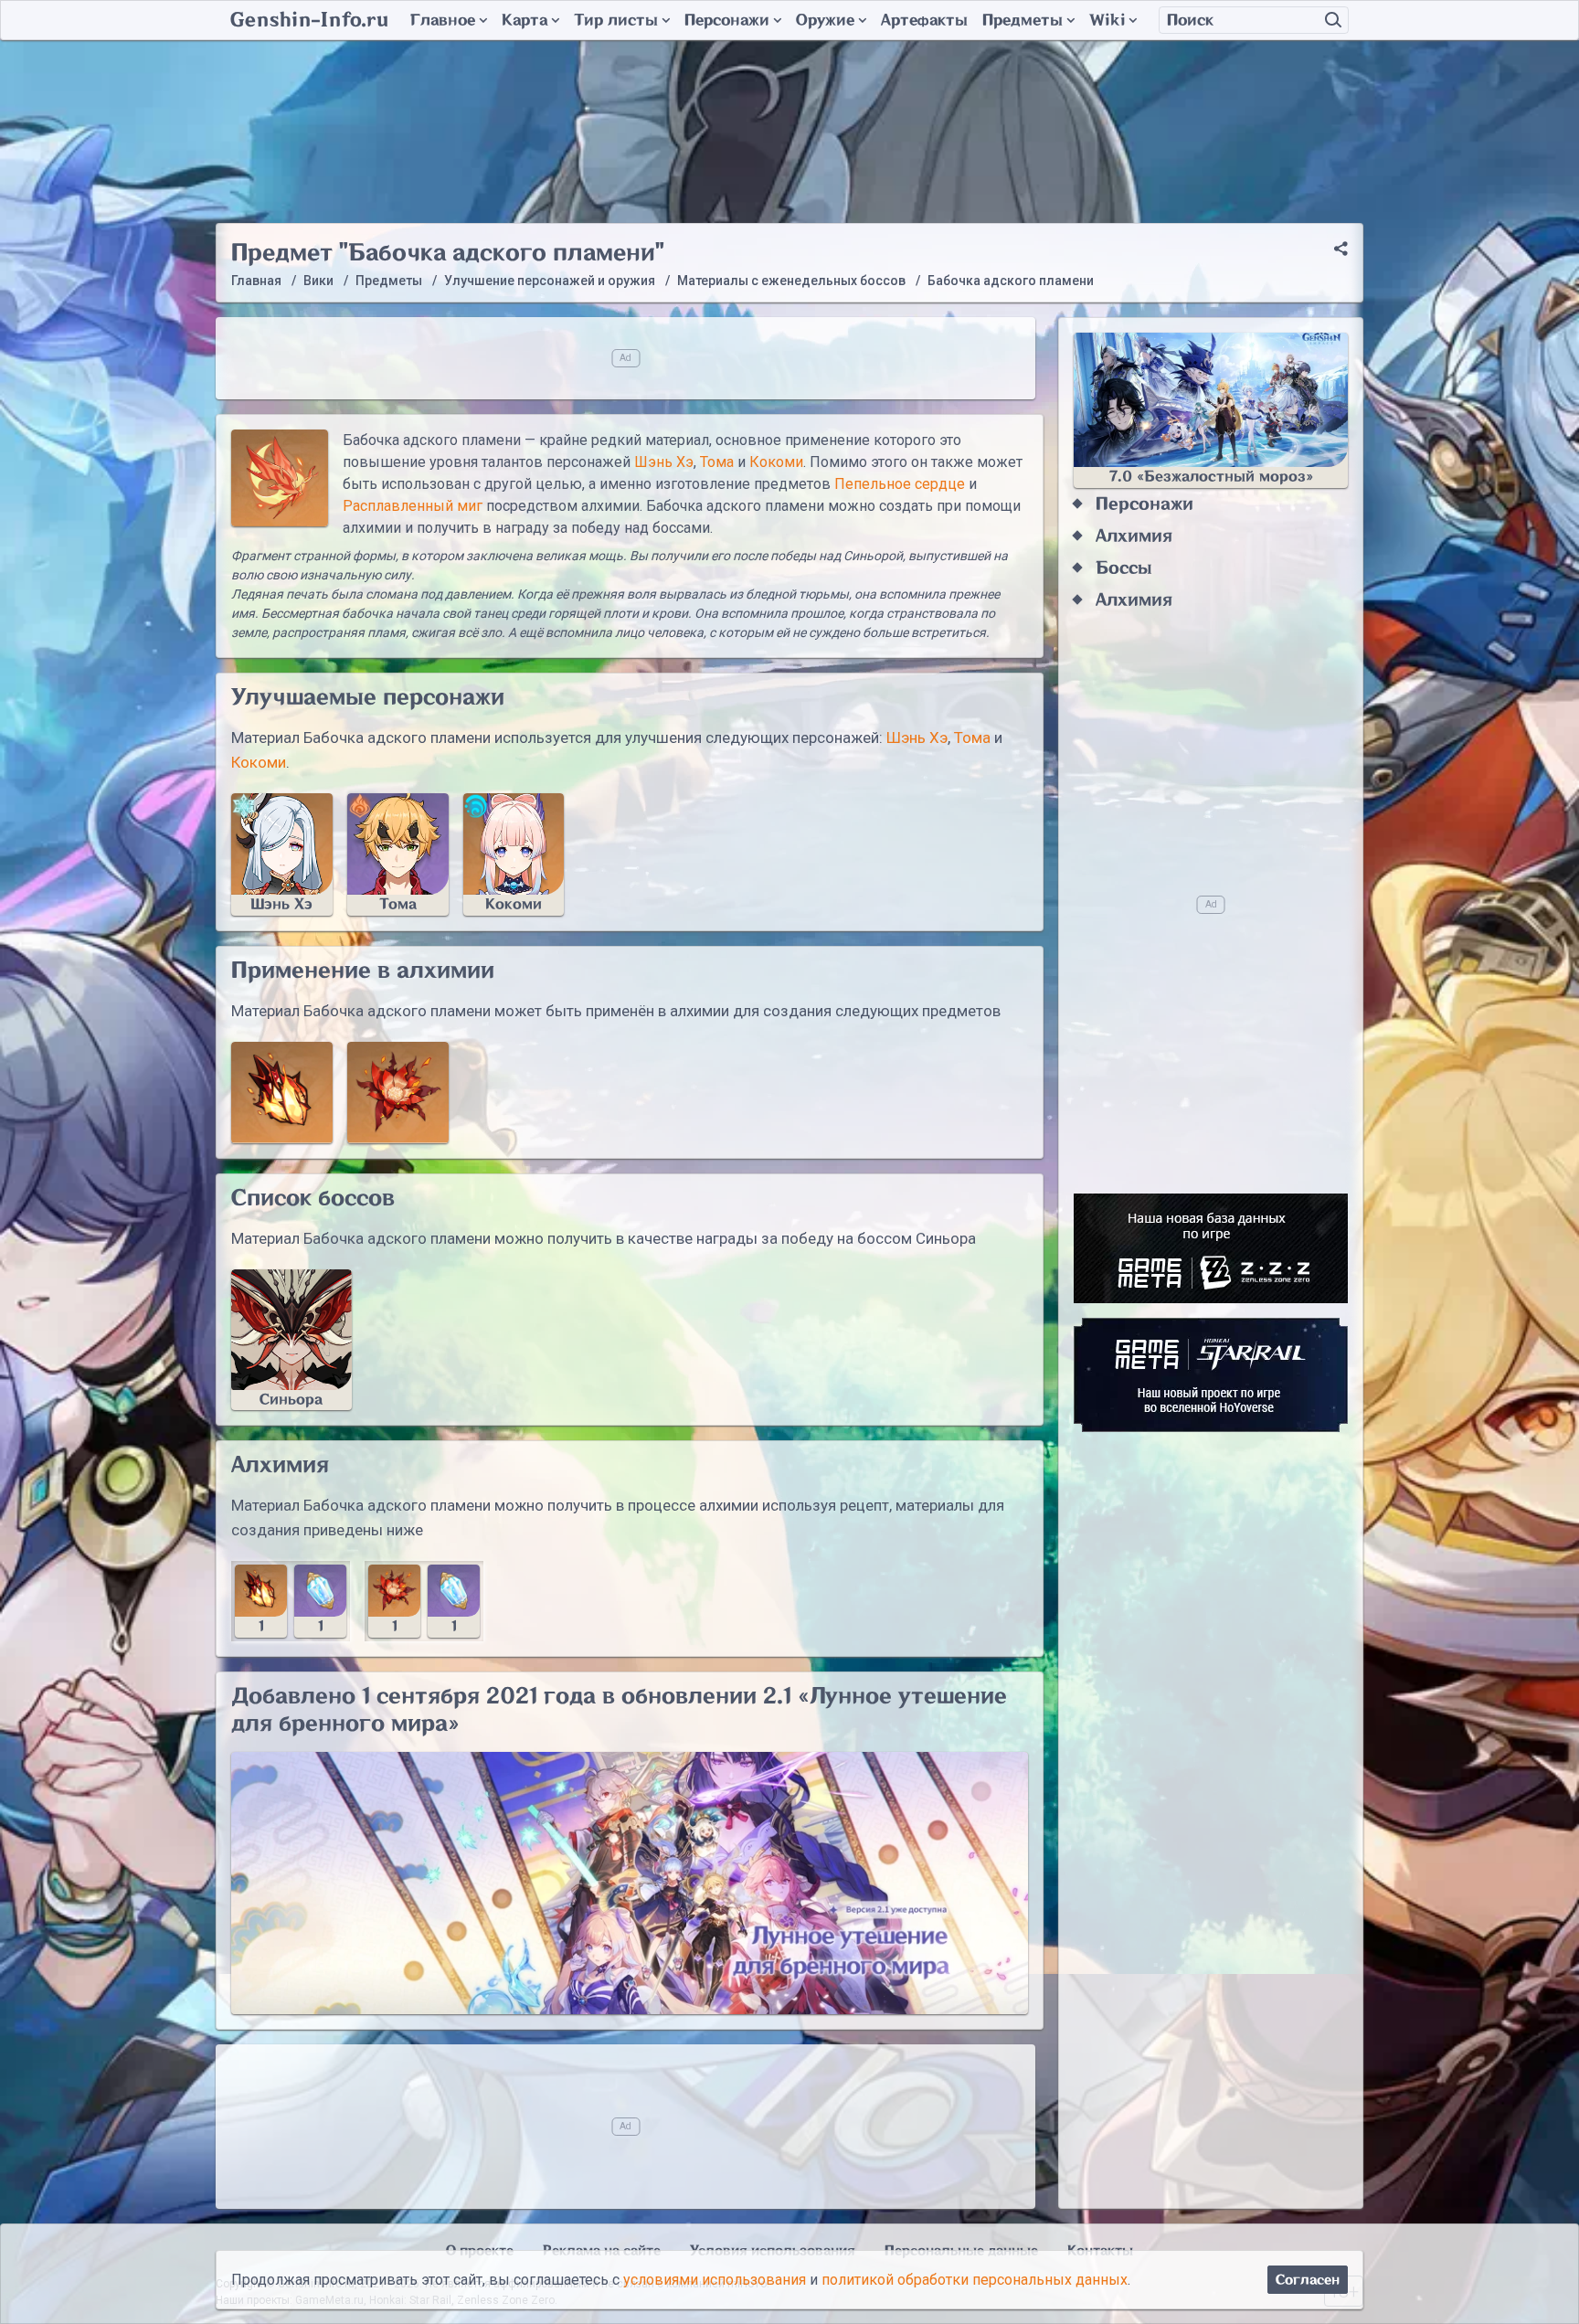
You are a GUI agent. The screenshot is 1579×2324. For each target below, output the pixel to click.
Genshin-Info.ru (309, 20)
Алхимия (1134, 536)
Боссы (1124, 568)
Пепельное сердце (900, 484)
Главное (443, 20)
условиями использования (715, 2280)
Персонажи (727, 20)
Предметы (1023, 20)
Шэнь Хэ (664, 462)
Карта (525, 20)
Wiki (1107, 20)
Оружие (825, 20)
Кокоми (776, 462)
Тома (717, 462)
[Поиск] (1333, 20)
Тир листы (616, 20)
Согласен (1308, 2280)
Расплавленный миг (413, 506)
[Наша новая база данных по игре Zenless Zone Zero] (1211, 1248)
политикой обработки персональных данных (975, 2280)
